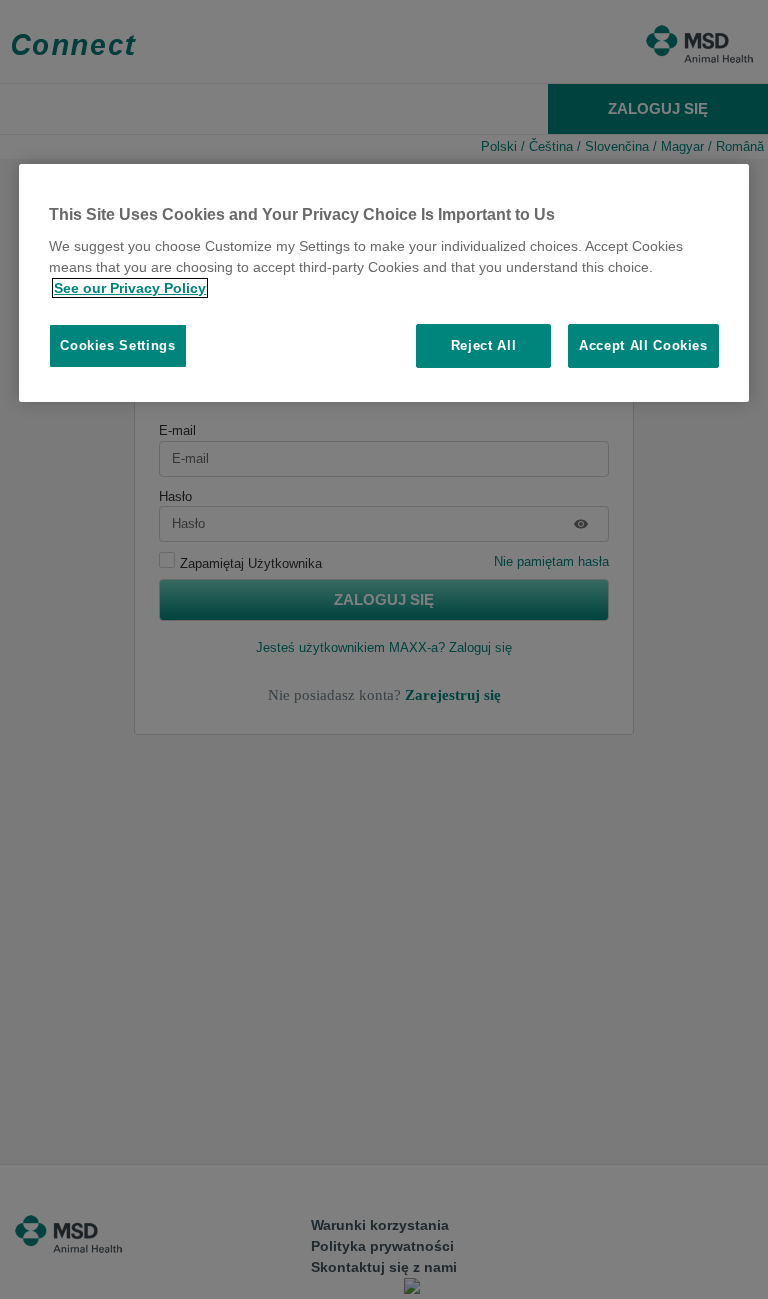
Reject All (484, 345)
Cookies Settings (117, 345)
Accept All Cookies (643, 345)
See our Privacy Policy (130, 288)
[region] (384, 283)
